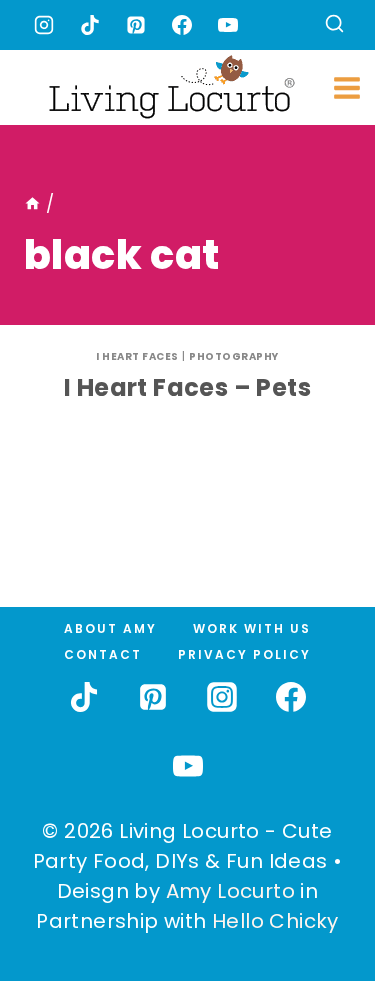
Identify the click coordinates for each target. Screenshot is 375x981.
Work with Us (252, 628)
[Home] (32, 204)
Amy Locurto (230, 891)
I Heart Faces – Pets (187, 387)
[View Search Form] (334, 25)
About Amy (110, 628)
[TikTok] (90, 25)
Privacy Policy (244, 654)
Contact (103, 654)
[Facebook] (182, 25)
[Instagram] (44, 25)
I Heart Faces (137, 356)
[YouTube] (228, 25)
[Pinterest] (136, 25)
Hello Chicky (275, 921)
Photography (234, 356)
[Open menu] (347, 87)
